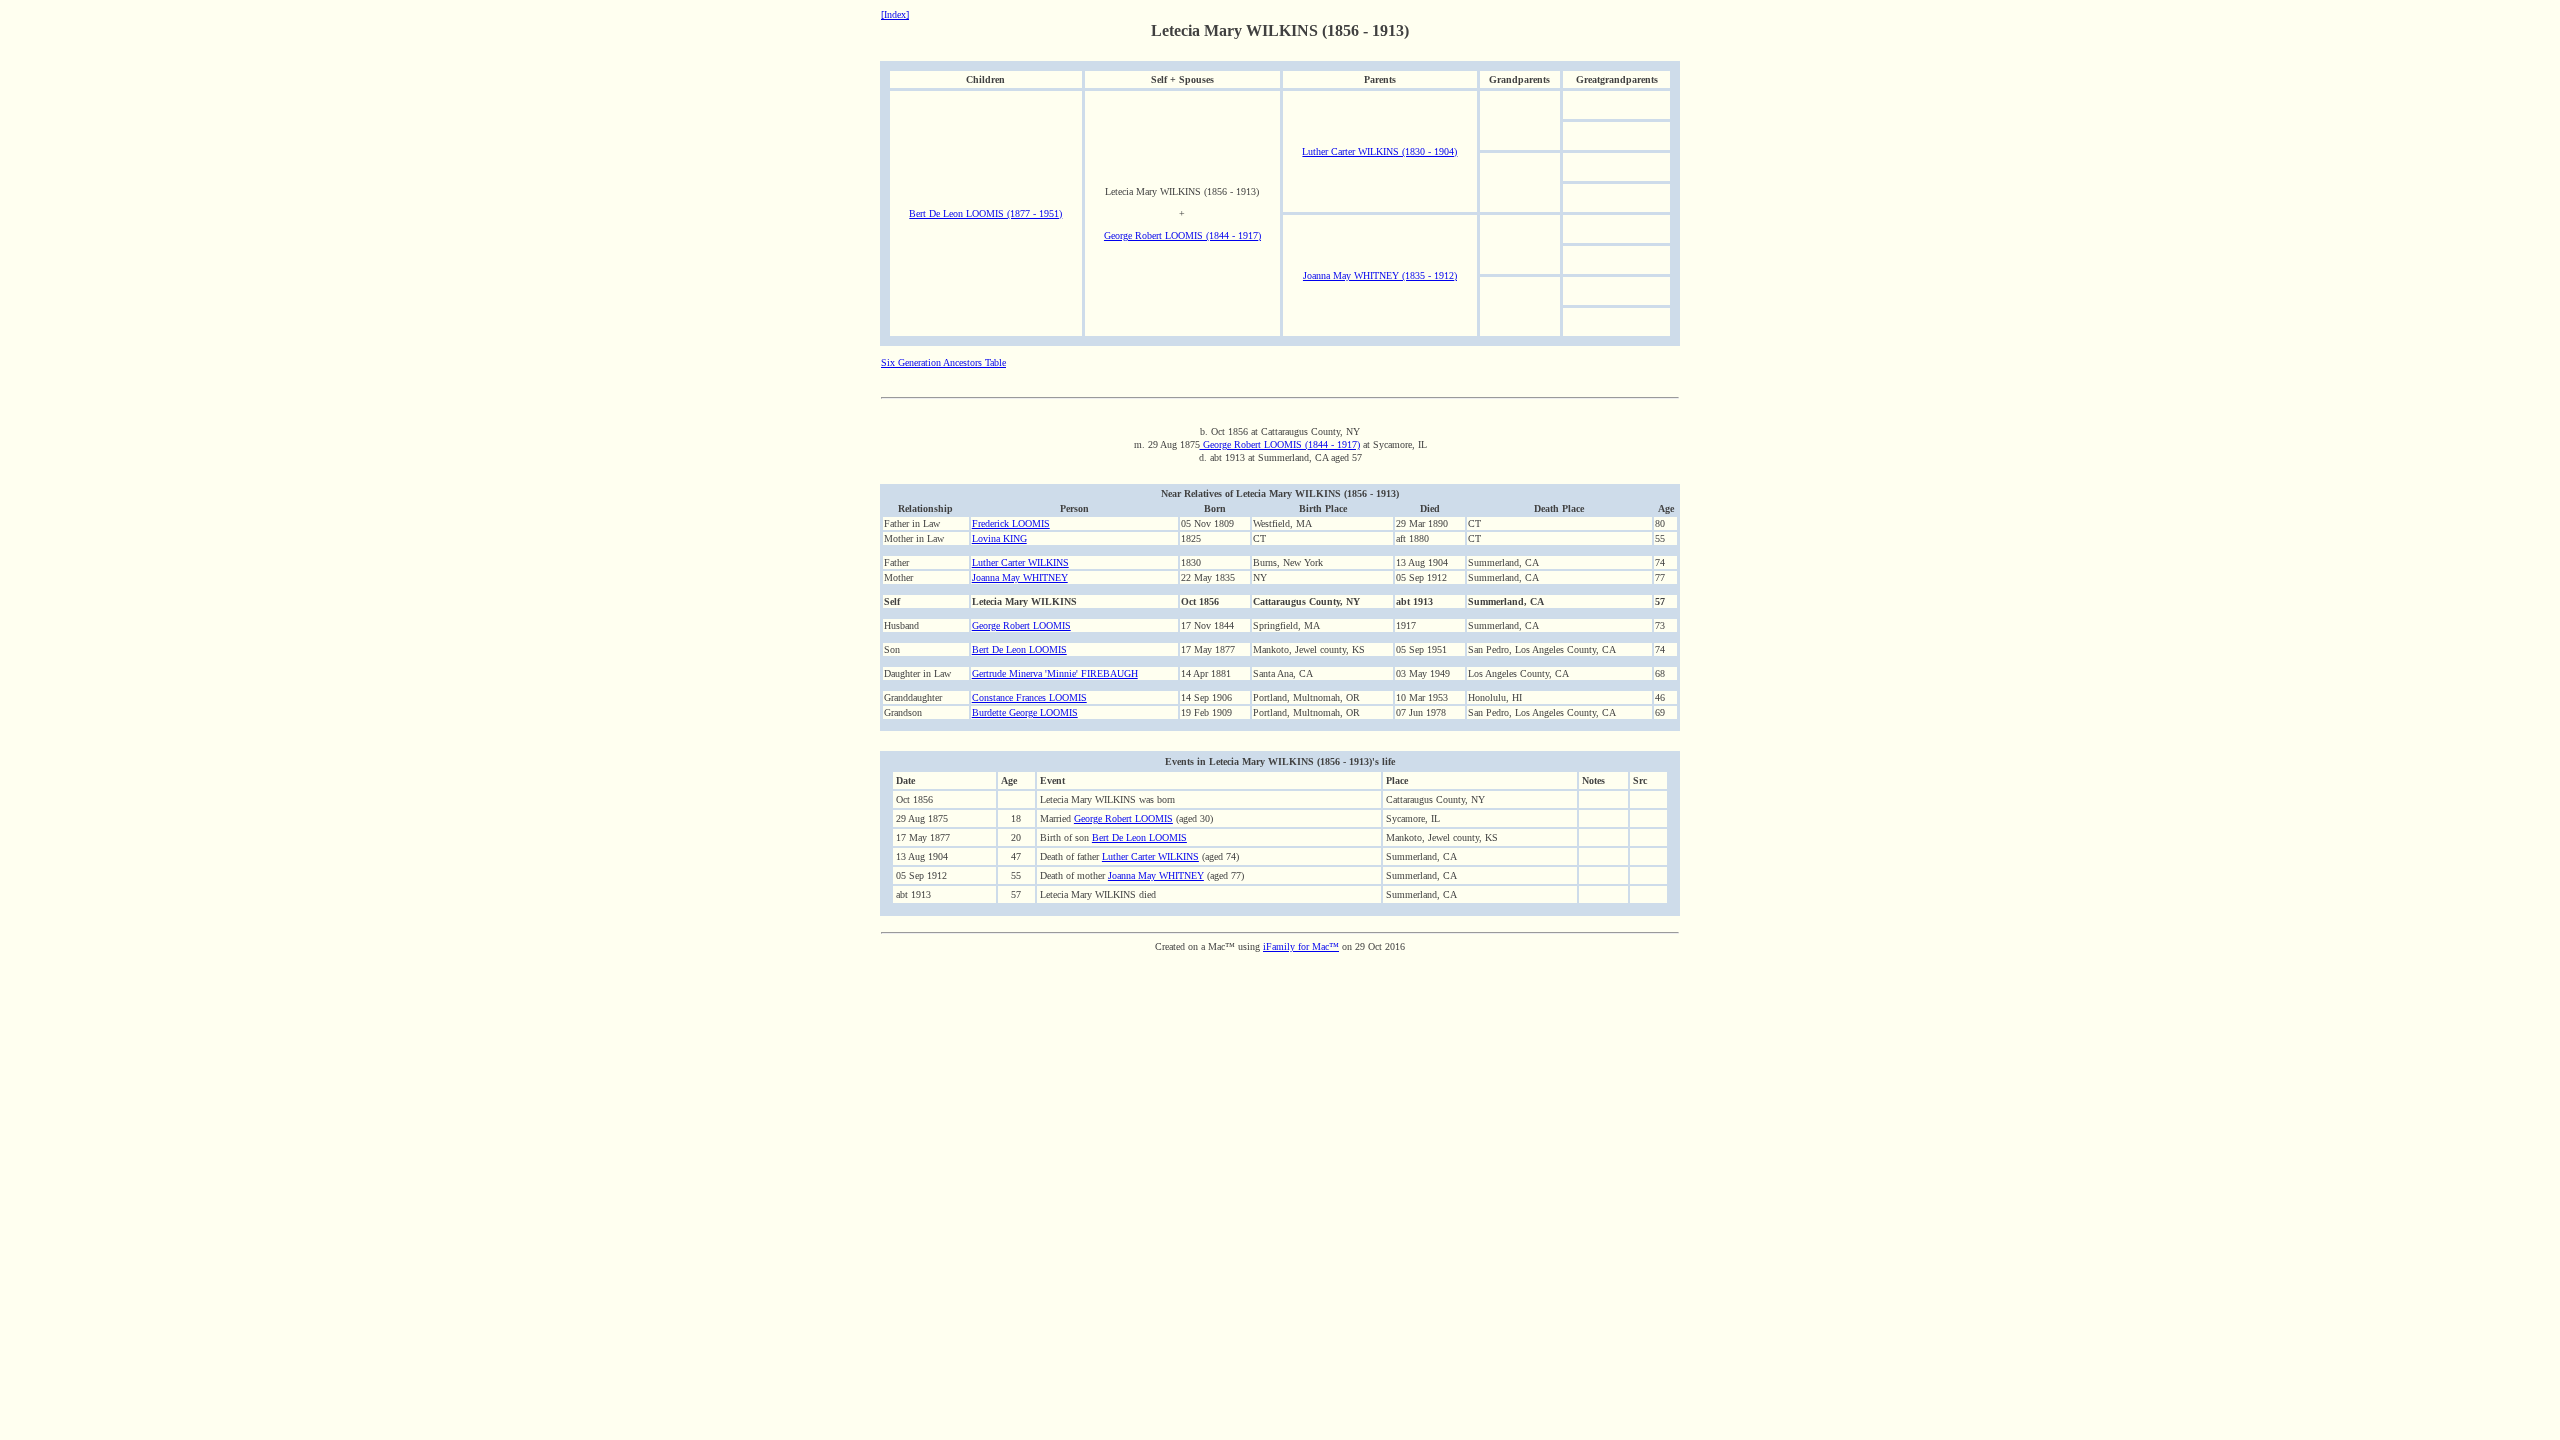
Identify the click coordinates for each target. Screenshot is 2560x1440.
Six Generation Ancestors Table (943, 362)
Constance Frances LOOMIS (1029, 697)
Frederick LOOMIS (1011, 523)
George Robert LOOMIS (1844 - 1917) (1182, 235)
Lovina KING (999, 538)
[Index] (895, 14)
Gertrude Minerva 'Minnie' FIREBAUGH (1055, 673)
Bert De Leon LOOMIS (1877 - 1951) (985, 213)
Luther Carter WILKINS (1020, 562)
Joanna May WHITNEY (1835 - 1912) (1380, 275)
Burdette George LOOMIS (1025, 712)
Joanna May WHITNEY (1020, 577)
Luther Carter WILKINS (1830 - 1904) (1379, 151)
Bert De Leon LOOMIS (1019, 649)
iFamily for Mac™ (1301, 946)
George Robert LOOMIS (1021, 625)
